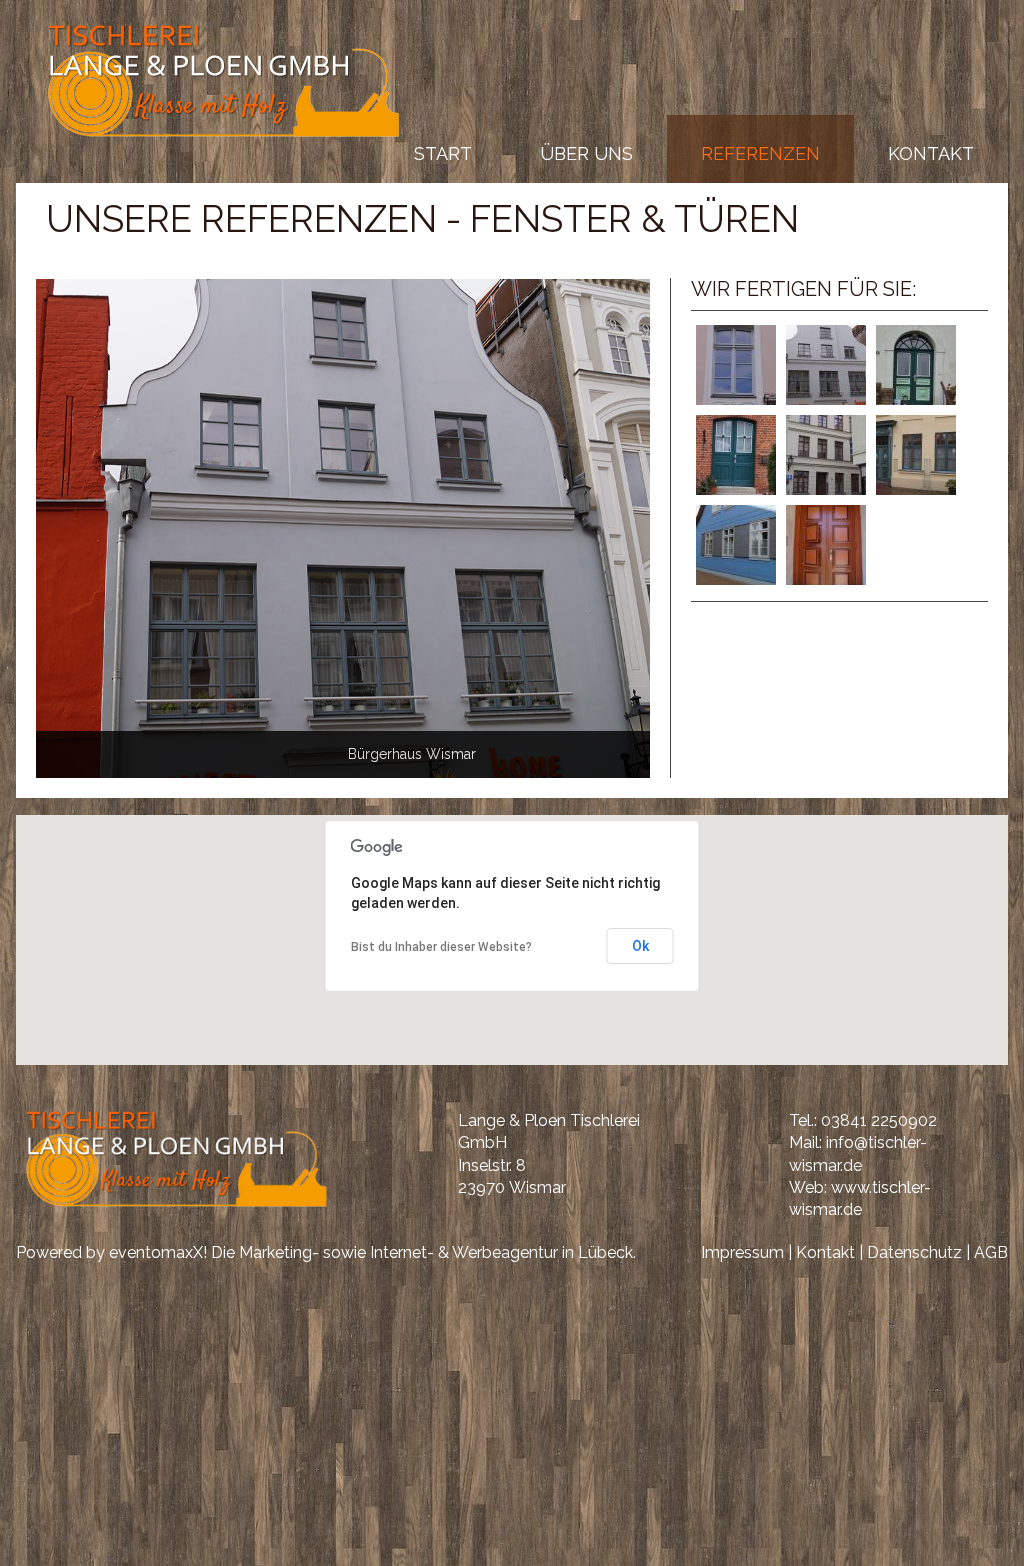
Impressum (742, 1252)
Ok (640, 946)
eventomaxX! (158, 1252)
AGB (991, 1252)
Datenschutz (914, 1252)
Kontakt (931, 153)
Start (443, 153)
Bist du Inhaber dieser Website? (441, 947)
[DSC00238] (343, 527)
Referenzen (760, 153)
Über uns (586, 153)
